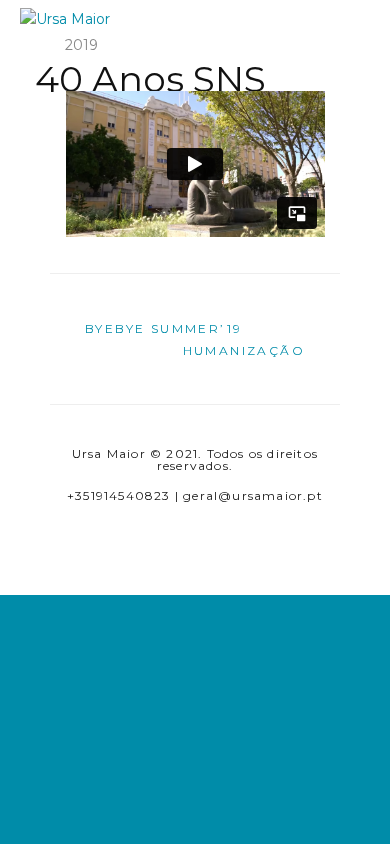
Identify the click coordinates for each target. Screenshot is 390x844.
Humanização (244, 351)
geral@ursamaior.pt (253, 495)
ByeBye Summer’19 (163, 329)
